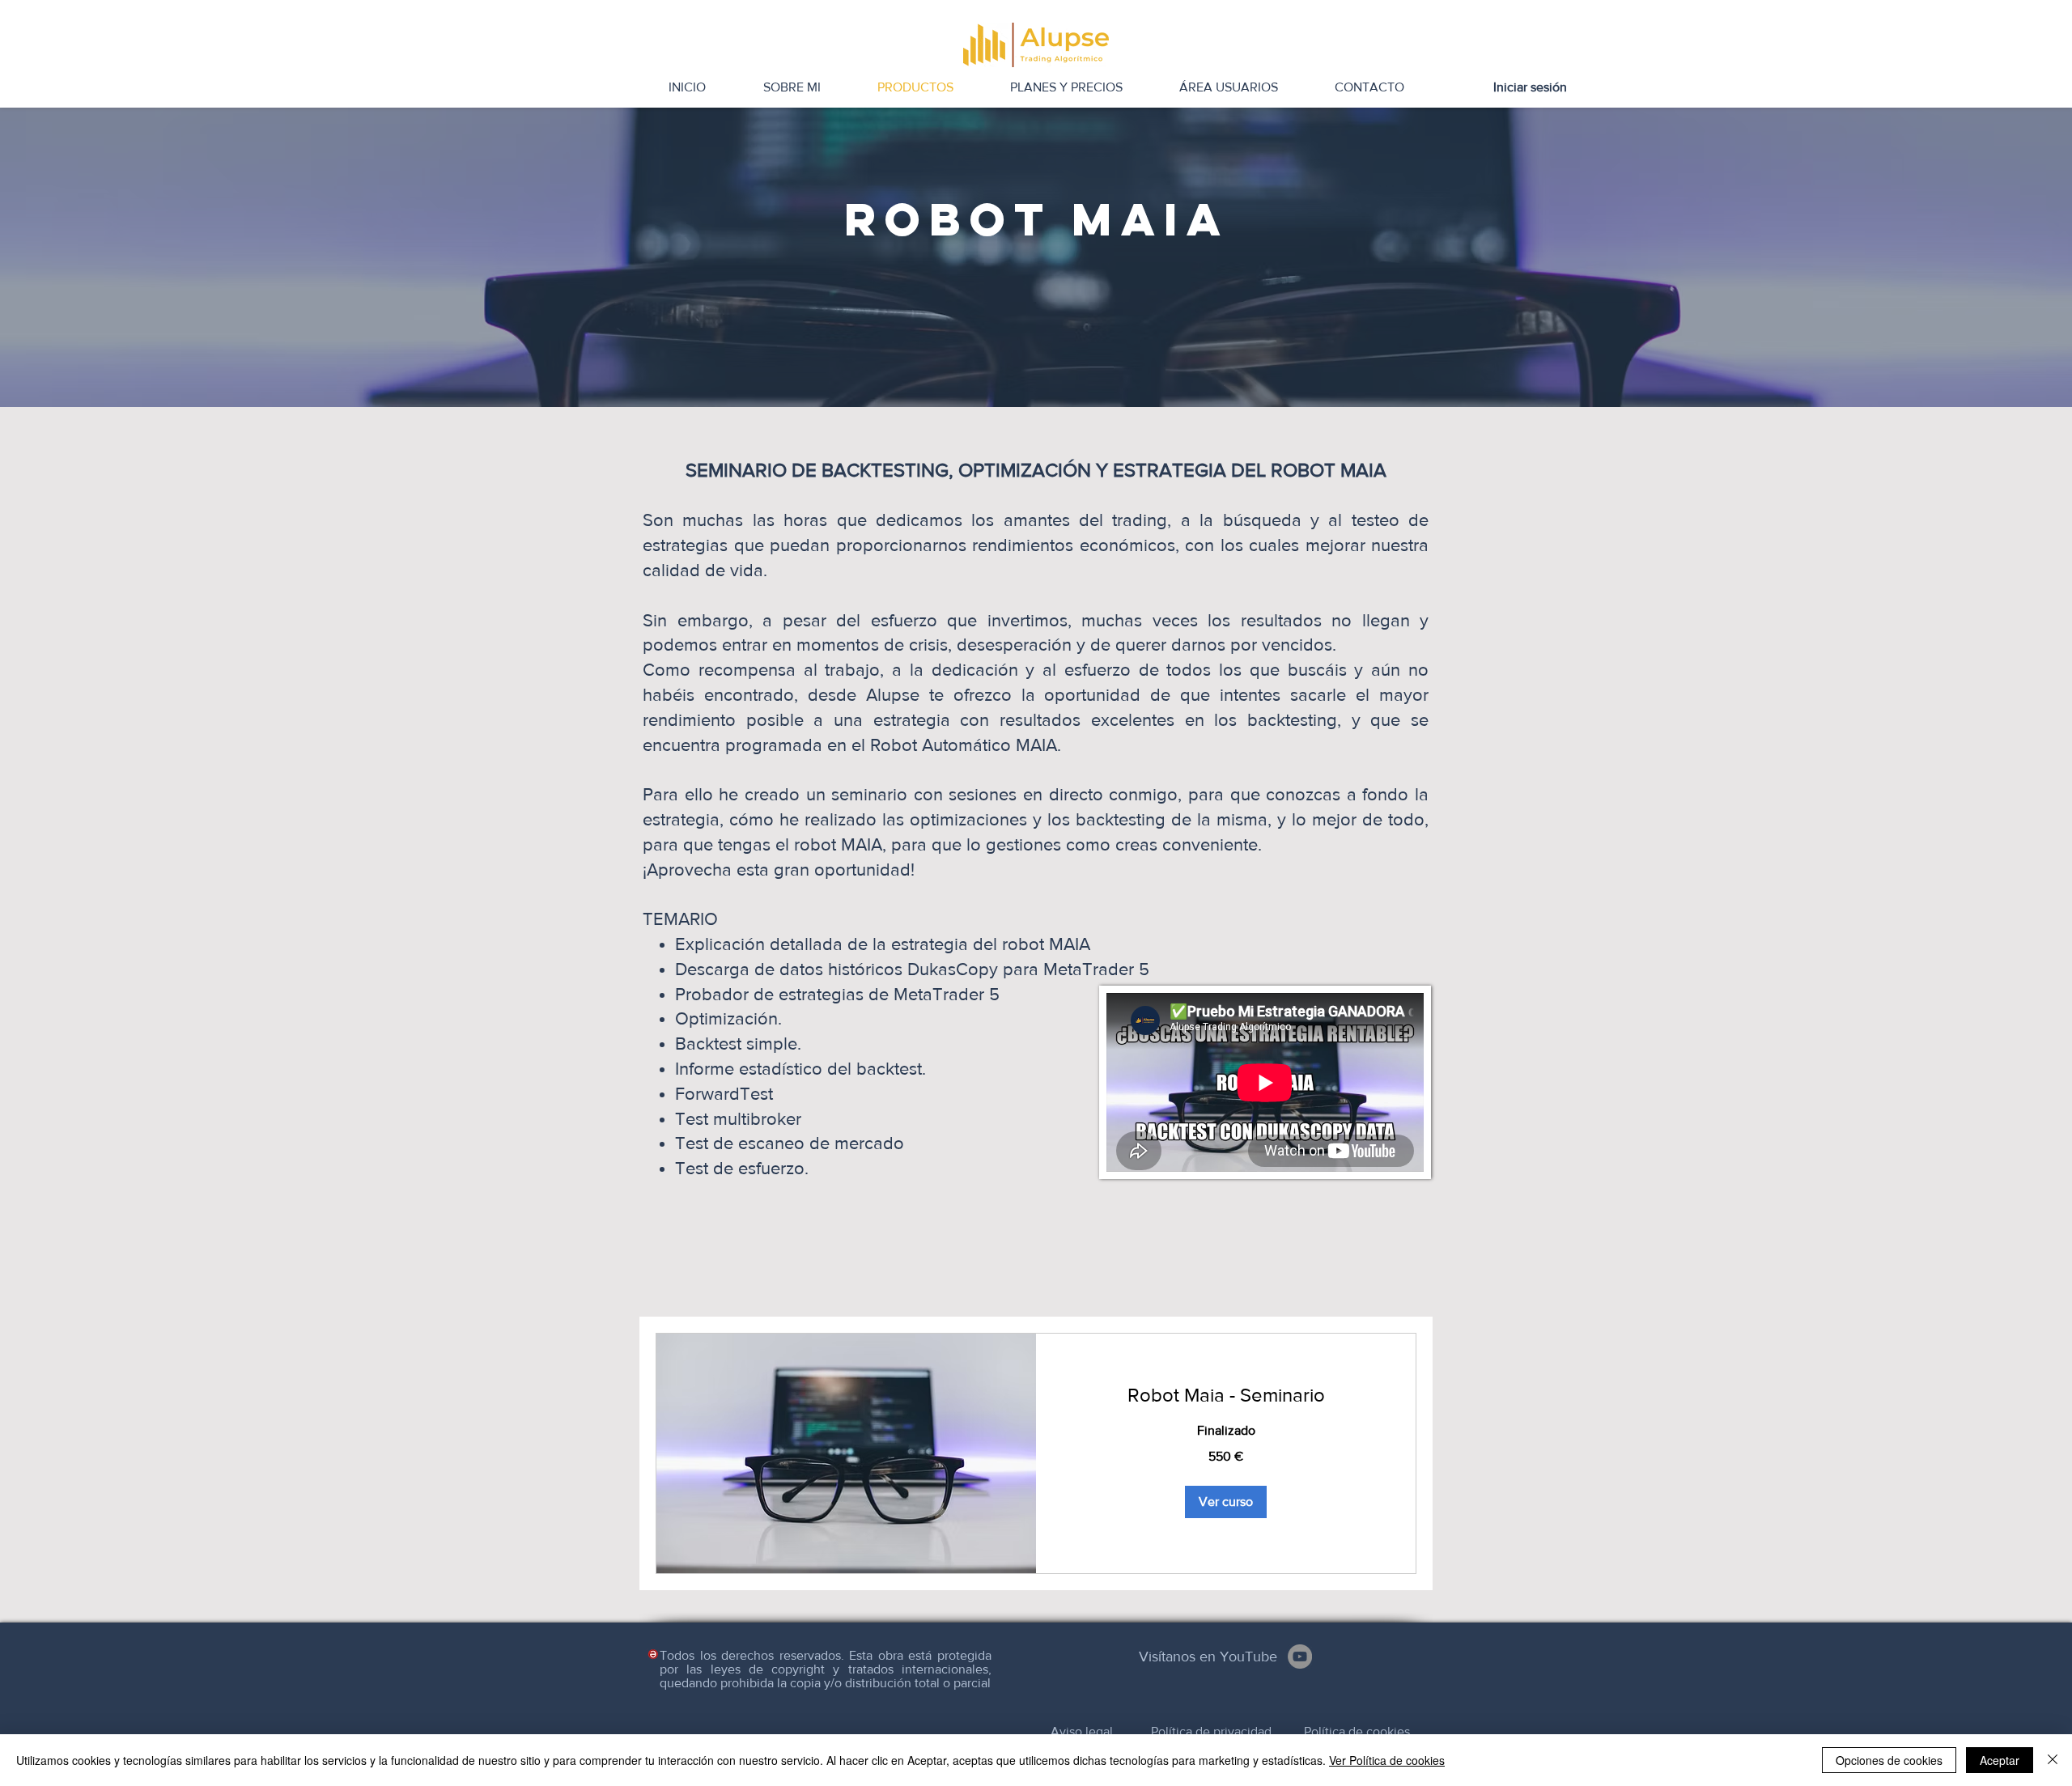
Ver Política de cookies (1387, 1760)
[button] (1226, 1502)
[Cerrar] (2053, 1760)
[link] (1226, 1395)
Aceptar (2000, 1760)
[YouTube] (1300, 1657)
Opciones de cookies (1889, 1760)
